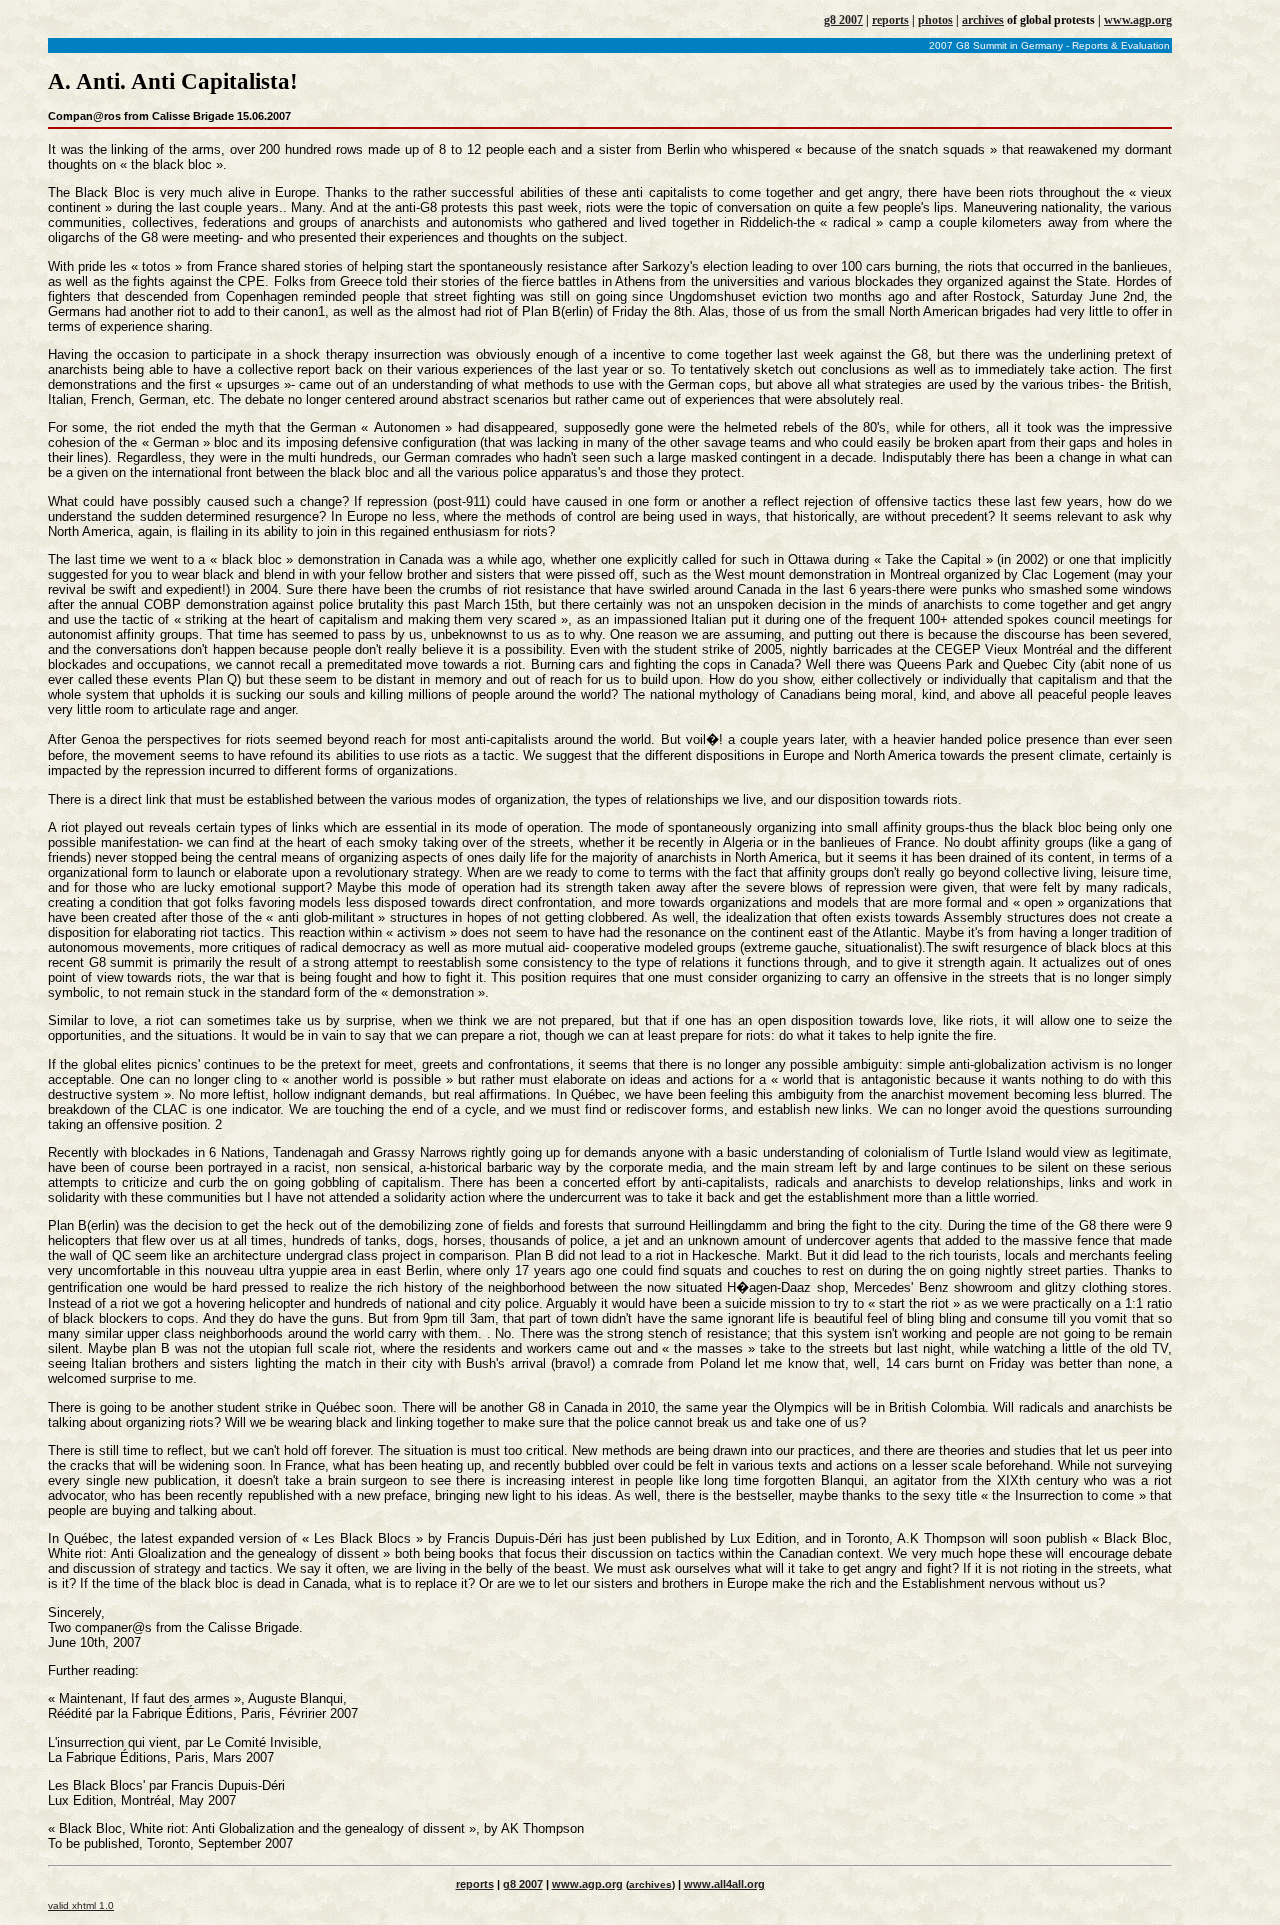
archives (983, 20)
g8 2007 (843, 20)
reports (890, 20)
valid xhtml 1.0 (81, 1905)
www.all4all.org (724, 1884)
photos (935, 20)
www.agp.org (1138, 20)
